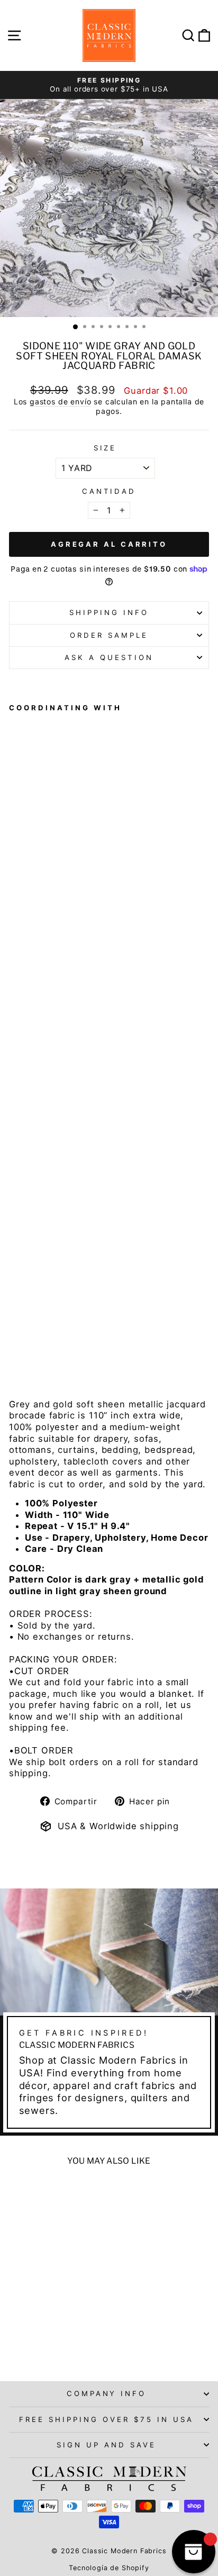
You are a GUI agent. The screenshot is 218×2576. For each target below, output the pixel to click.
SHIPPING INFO (109, 612)
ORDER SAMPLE (109, 635)
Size (105, 448)
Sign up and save (106, 2445)
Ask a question (109, 657)
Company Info (107, 2393)
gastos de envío (60, 401)
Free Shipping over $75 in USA (106, 2419)
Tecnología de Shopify (109, 2568)
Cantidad (109, 491)
